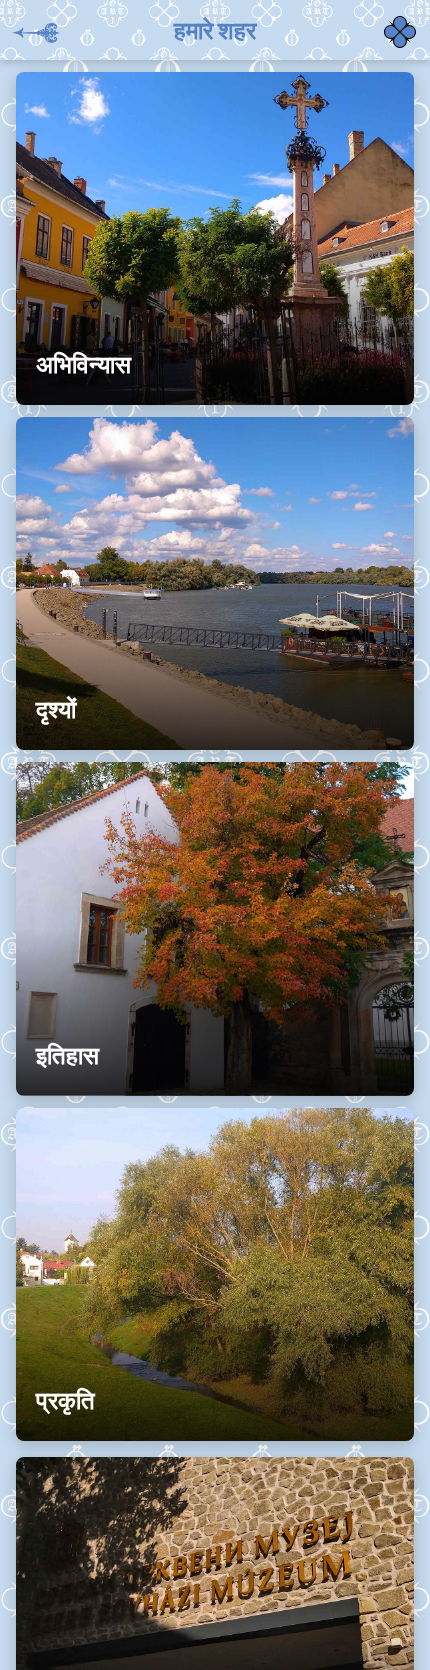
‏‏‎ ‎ (386, 20)
